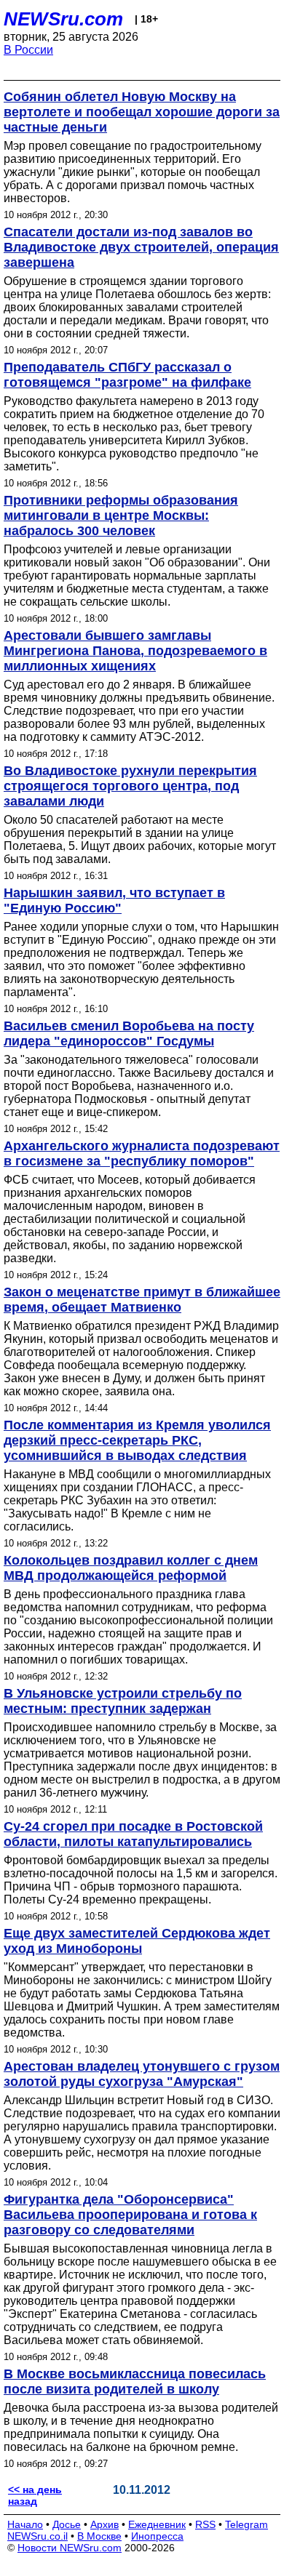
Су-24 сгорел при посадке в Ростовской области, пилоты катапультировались (133, 1834)
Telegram (246, 2524)
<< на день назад (35, 2495)
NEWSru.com (63, 19)
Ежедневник (157, 2524)
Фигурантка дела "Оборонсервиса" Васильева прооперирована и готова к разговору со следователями (130, 2215)
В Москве (99, 2536)
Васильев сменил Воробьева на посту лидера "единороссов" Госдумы (129, 1034)
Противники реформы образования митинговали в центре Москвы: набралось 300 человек (121, 515)
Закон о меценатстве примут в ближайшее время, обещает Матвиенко (142, 1300)
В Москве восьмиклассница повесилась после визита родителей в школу (135, 2382)
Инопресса (157, 2536)
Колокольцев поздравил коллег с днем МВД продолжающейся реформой (131, 1568)
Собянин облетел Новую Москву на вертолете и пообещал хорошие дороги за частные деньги (142, 112)
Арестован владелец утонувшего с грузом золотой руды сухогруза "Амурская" (142, 2074)
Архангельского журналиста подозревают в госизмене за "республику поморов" (142, 1153)
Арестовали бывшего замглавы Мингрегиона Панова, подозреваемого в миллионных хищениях (135, 651)
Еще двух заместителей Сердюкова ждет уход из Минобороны (137, 1941)
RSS (205, 2524)
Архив (104, 2524)
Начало (25, 2524)
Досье (67, 2524)
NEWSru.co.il (38, 2536)
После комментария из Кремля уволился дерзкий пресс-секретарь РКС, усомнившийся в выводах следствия (137, 1440)
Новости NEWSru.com (70, 2548)
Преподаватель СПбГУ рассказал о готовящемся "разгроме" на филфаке (127, 375)
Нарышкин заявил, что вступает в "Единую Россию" (114, 900)
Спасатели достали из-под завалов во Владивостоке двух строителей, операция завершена (141, 247)
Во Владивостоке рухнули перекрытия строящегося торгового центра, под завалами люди (130, 786)
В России (28, 50)
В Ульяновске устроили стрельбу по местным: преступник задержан (123, 1701)
